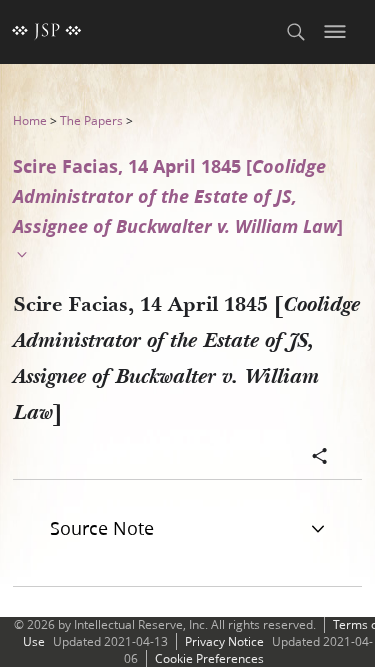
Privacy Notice (224, 641)
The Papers (91, 120)
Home (30, 120)
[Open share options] (320, 458)
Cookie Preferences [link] (209, 658)
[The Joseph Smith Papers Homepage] (47, 32)
